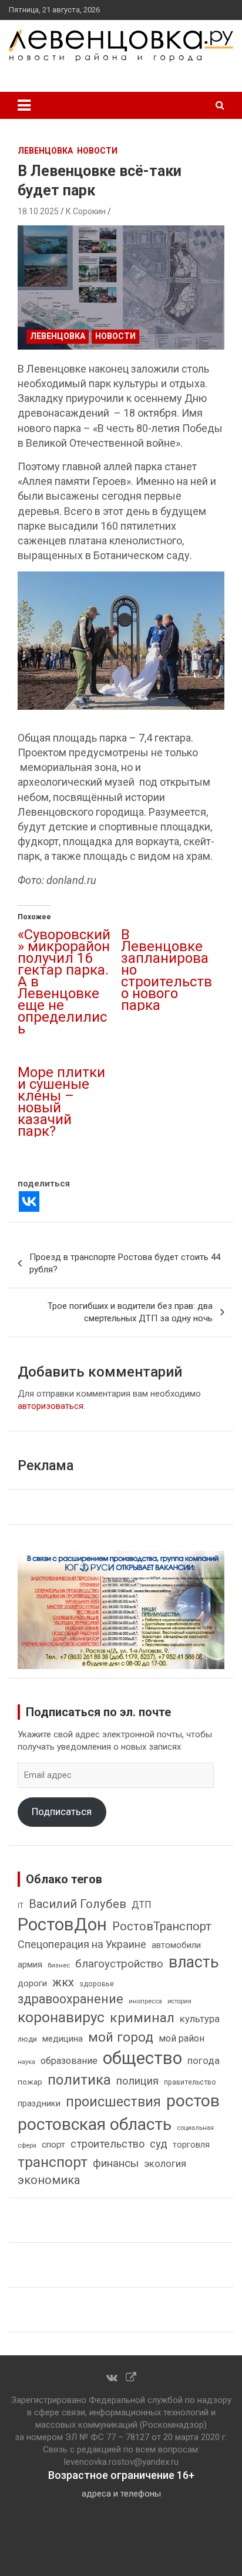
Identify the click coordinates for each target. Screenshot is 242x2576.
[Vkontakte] (29, 1201)
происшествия (113, 2102)
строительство (107, 2144)
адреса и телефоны (121, 2494)
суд (159, 2144)
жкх (63, 1982)
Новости (97, 151)
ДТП (142, 1905)
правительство (190, 2082)
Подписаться (62, 1811)
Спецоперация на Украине (82, 1944)
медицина (63, 2039)
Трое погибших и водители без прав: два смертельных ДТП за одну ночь (130, 1312)
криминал (142, 2018)
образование (69, 2061)
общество (142, 2058)
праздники (39, 2103)
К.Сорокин (86, 211)
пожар (30, 2082)
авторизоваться (51, 1406)
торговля (191, 2145)
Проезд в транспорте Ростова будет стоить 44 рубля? (125, 1263)
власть (194, 1962)
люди (27, 2039)
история (179, 2001)
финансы (116, 2163)
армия (30, 1965)
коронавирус (61, 2017)
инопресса (145, 2001)
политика (79, 2080)
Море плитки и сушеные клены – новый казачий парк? (61, 1102)
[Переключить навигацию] (24, 105)
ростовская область (95, 2124)
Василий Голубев (78, 1904)
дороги (32, 1983)
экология (165, 2164)
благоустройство (119, 1964)
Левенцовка (45, 151)
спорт (53, 2145)
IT (21, 1906)
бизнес (59, 1965)
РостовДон (62, 1924)
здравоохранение (70, 1999)
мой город (121, 2037)
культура (200, 2019)
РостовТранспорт (162, 1926)
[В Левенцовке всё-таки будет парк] (121, 287)
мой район (181, 2038)
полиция (137, 2081)
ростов (193, 2101)
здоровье (97, 1984)
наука (26, 2062)
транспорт (53, 2162)
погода (204, 2061)
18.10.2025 (38, 211)
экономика (49, 2180)
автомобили (176, 1945)
